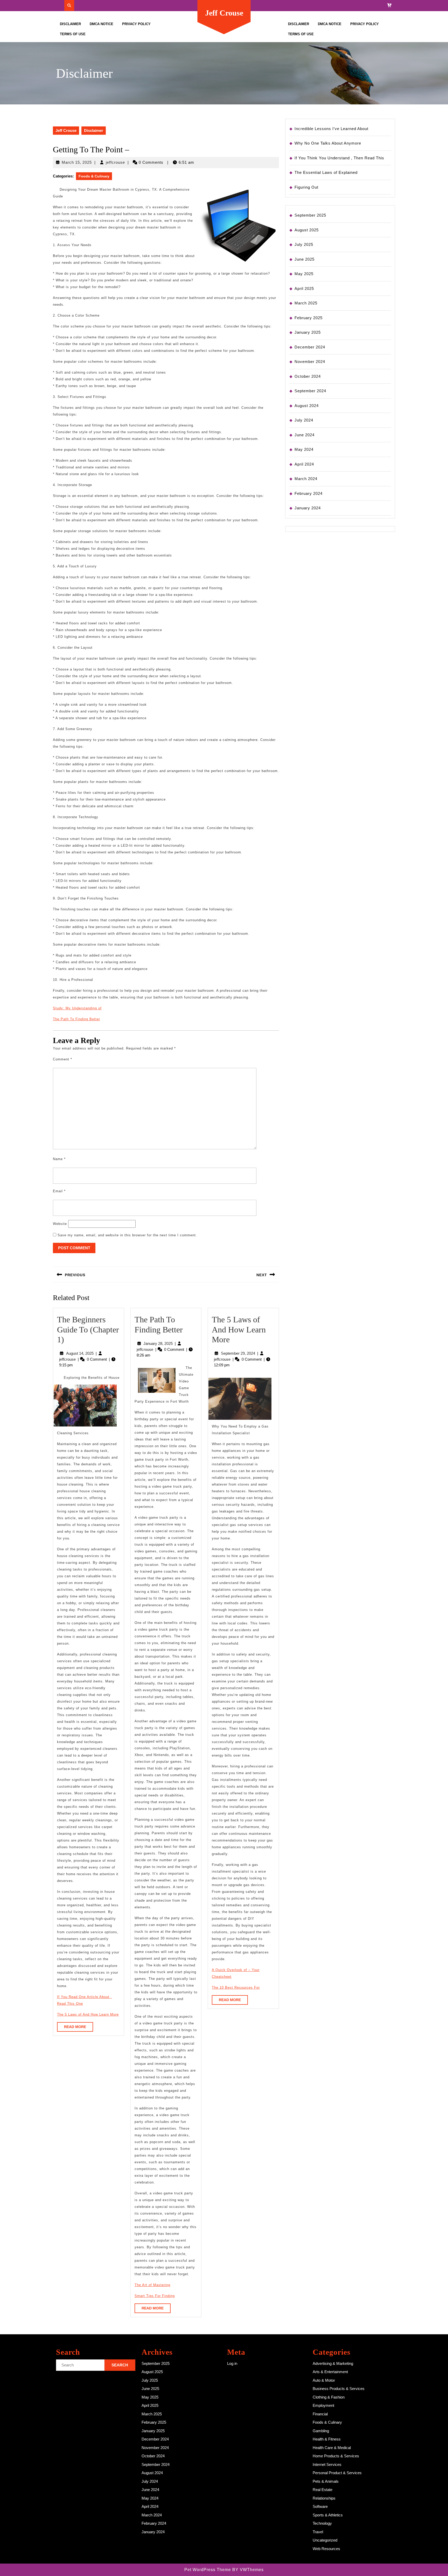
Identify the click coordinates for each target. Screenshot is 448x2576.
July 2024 (304, 420)
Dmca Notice (101, 24)
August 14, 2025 (80, 1353)
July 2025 (304, 244)
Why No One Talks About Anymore (328, 143)
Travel (318, 2532)
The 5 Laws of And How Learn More (88, 2014)
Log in (232, 2363)
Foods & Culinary (94, 176)
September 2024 (310, 391)
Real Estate (323, 2490)
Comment (62, 1059)
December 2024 (310, 347)
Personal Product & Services (337, 2473)
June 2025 (304, 259)
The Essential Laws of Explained (326, 172)
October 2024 (308, 376)
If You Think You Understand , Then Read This (339, 158)
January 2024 (308, 508)
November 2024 (310, 362)
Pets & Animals (326, 2481)
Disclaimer (70, 24)
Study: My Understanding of (77, 1008)
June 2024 (304, 435)
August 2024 (307, 406)
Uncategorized (325, 2540)
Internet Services (327, 2464)
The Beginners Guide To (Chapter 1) (88, 1329)
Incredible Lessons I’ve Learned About (331, 129)
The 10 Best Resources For (236, 1988)
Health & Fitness (327, 2439)
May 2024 (304, 449)
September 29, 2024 (238, 1353)
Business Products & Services (339, 2389)
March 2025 (306, 303)
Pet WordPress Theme (208, 2570)
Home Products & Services (336, 2456)
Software (320, 2506)
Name (59, 1159)
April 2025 (304, 288)
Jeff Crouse (224, 13)
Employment (323, 2405)
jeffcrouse (115, 162)
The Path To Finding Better (76, 1019)
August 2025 (307, 230)
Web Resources (326, 2549)
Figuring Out (306, 187)
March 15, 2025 (77, 162)
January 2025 (308, 332)
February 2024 (309, 493)
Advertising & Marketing (333, 2363)
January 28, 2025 (158, 1343)
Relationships (324, 2498)
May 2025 (304, 274)
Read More (79, 2028)
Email (59, 1191)
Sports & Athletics (328, 2515)
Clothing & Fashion (329, 2397)
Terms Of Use (73, 34)
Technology (322, 2523)
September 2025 (310, 215)
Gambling (321, 2431)
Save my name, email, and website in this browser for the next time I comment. (127, 1235)
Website (60, 1224)
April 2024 (304, 464)
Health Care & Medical (332, 2448)
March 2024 (306, 479)
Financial (320, 2414)
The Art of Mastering (152, 2285)
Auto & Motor (324, 2380)
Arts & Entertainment (330, 2372)
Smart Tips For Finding (155, 2296)
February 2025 (309, 318)
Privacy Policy (136, 24)
